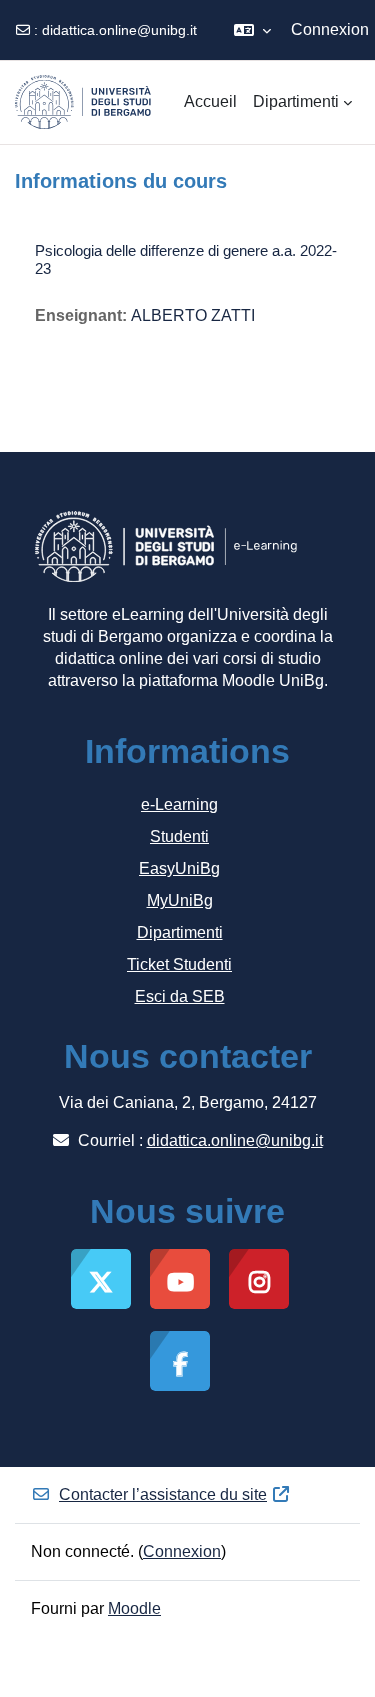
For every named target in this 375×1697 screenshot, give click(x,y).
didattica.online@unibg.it (119, 30)
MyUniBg (180, 900)
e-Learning (179, 804)
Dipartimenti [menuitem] (296, 101)
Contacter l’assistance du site (163, 1494)
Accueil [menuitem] (210, 101)
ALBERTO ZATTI (193, 315)
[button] (252, 30)
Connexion (330, 29)
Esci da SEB (180, 996)
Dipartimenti (180, 932)
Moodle (134, 1608)
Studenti (179, 836)
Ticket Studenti (179, 964)
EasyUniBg (179, 868)
